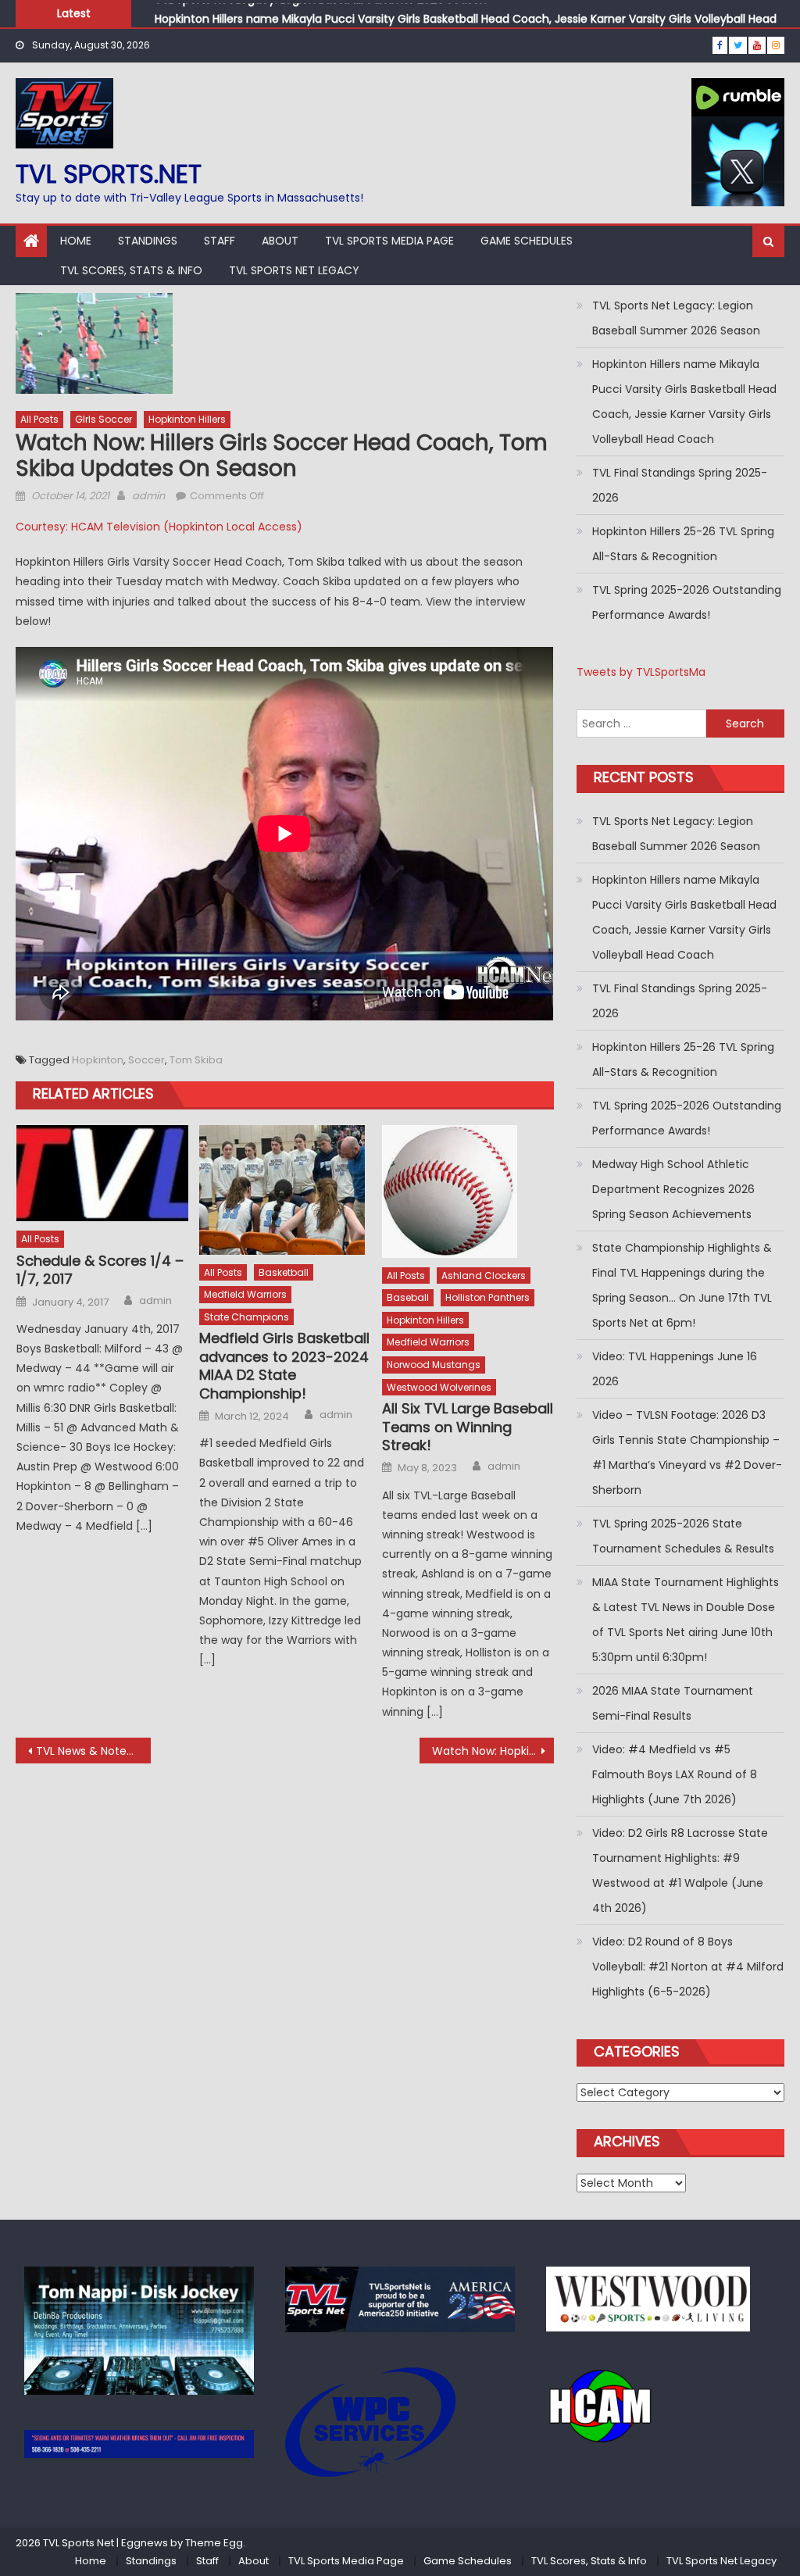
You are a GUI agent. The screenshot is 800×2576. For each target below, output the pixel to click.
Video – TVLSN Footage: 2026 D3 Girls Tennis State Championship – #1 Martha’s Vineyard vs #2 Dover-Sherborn (687, 1452)
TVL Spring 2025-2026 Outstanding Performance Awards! (687, 602)
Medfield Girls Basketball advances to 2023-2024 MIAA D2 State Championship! (284, 1366)
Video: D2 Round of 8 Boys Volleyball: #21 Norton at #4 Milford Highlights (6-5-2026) (688, 1967)
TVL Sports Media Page (389, 241)
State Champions (246, 1317)
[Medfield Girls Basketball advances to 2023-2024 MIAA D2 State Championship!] (285, 1190)
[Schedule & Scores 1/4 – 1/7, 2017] (102, 1174)
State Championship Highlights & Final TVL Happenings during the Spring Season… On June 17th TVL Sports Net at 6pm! (682, 1285)
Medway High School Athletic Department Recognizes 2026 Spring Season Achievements (673, 1189)
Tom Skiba (196, 1060)
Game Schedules (527, 241)
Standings (148, 241)
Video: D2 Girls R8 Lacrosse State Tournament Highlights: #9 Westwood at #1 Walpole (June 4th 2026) (680, 1870)
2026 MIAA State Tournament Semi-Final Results (673, 1703)
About (280, 241)
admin (148, 496)
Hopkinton (98, 1060)
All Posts (39, 419)
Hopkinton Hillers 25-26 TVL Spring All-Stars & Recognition (683, 544)
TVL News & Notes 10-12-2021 (93, 1751)
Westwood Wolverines (439, 1387)
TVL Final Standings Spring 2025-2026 (680, 485)
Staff (220, 241)
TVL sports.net (109, 174)
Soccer (146, 1060)
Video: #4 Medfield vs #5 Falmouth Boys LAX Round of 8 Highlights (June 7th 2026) (675, 1774)
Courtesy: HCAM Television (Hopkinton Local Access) (159, 527)
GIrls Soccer (104, 419)
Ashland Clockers (484, 1275)
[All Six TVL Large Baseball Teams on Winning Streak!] (468, 1192)
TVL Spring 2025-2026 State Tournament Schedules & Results (683, 1536)
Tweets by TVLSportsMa (641, 672)
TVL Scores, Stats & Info (131, 270)
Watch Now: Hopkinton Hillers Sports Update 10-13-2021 (493, 1751)
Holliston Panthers (487, 1297)
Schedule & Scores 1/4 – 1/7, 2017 (100, 1270)
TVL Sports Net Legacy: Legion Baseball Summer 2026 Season (676, 318)
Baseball (408, 1297)
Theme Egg (214, 2543)
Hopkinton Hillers (187, 419)
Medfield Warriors (245, 1294)
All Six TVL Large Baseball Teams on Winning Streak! (468, 1427)
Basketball (284, 1272)
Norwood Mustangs (434, 1365)
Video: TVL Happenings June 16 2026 (675, 1369)
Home (76, 241)
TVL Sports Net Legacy (294, 270)
